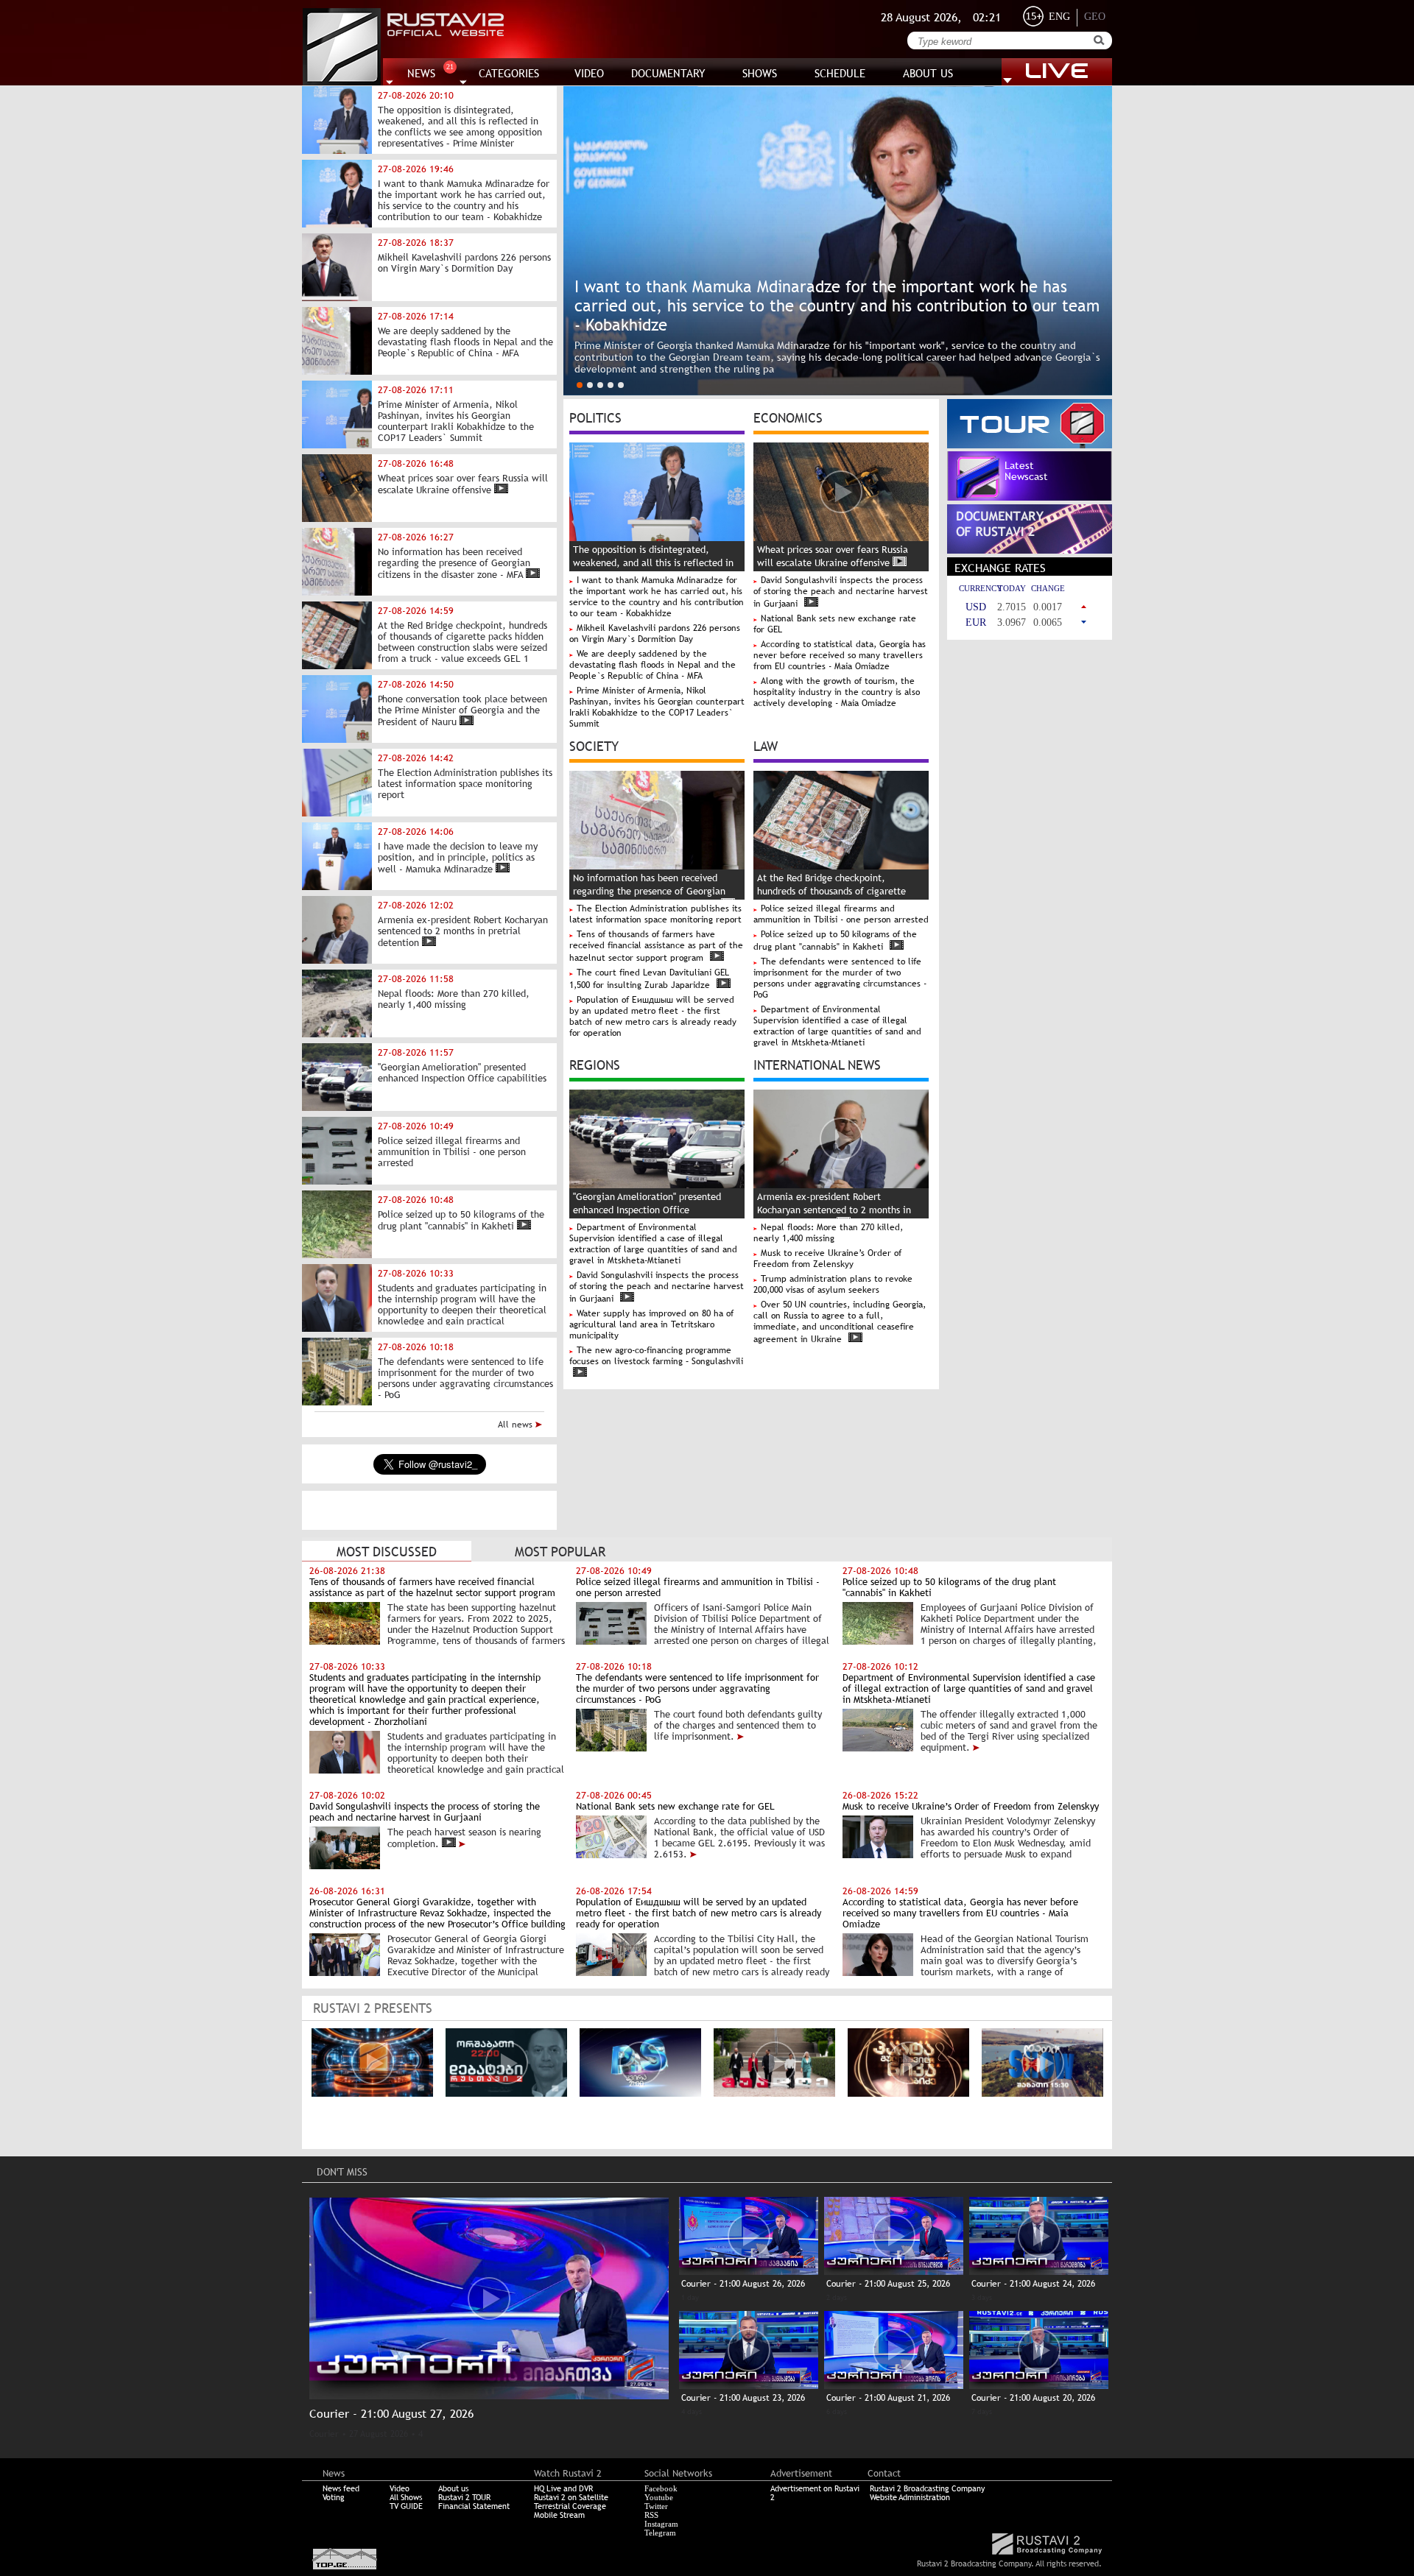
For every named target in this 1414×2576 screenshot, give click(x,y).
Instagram (661, 2524)
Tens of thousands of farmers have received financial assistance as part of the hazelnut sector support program (656, 946)
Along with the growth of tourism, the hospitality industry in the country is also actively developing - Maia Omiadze (837, 692)
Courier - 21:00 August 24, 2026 (1033, 2284)
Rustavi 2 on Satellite (571, 2497)
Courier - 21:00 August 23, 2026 (743, 2398)
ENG (1059, 17)
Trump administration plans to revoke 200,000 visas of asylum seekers (833, 1284)
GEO (1095, 17)
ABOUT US (928, 73)
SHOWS (760, 73)
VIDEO (589, 73)
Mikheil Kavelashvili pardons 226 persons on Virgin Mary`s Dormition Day (655, 634)
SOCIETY (594, 745)
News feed (341, 2488)
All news (517, 1425)
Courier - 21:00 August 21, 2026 (888, 2398)
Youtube (659, 2497)
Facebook (661, 2488)
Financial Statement (474, 2506)
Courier (324, 2434)
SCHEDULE (840, 73)
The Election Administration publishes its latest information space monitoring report (655, 914)
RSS (651, 2515)
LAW (766, 745)
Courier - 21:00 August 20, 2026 (1033, 2398)
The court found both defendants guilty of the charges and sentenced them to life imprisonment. (738, 1725)
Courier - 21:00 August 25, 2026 (888, 2284)
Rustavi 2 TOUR (464, 2497)
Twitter (656, 2506)
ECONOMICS (788, 417)
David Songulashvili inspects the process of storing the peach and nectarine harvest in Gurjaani (841, 592)
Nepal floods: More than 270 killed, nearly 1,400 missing (828, 1233)
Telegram (660, 2533)
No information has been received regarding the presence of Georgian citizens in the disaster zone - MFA (649, 891)
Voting (334, 2497)
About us (453, 2488)
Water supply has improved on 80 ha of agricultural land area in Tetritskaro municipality (651, 1324)
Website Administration (910, 2497)
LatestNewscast (1026, 471)
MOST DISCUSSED (387, 1552)
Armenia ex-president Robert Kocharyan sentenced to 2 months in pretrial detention (834, 1210)
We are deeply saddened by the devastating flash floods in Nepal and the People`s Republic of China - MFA (653, 665)
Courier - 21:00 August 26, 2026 (743, 2284)
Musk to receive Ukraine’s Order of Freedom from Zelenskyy (827, 1259)
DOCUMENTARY (668, 73)
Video (400, 2488)
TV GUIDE (406, 2506)
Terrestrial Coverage (570, 2506)
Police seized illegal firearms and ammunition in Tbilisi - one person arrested (841, 914)
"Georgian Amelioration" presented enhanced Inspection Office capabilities (647, 1210)
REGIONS (595, 1064)
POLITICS (595, 417)
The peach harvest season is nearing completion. (464, 1838)
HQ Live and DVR (563, 2488)
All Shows (406, 2497)
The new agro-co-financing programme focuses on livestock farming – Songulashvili (656, 1356)
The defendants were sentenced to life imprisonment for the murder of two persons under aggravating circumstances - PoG (840, 978)
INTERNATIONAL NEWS (817, 1064)
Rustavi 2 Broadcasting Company (927, 2488)
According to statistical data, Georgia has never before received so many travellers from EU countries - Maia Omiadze (840, 655)
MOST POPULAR (560, 1552)
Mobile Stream (559, 2515)
